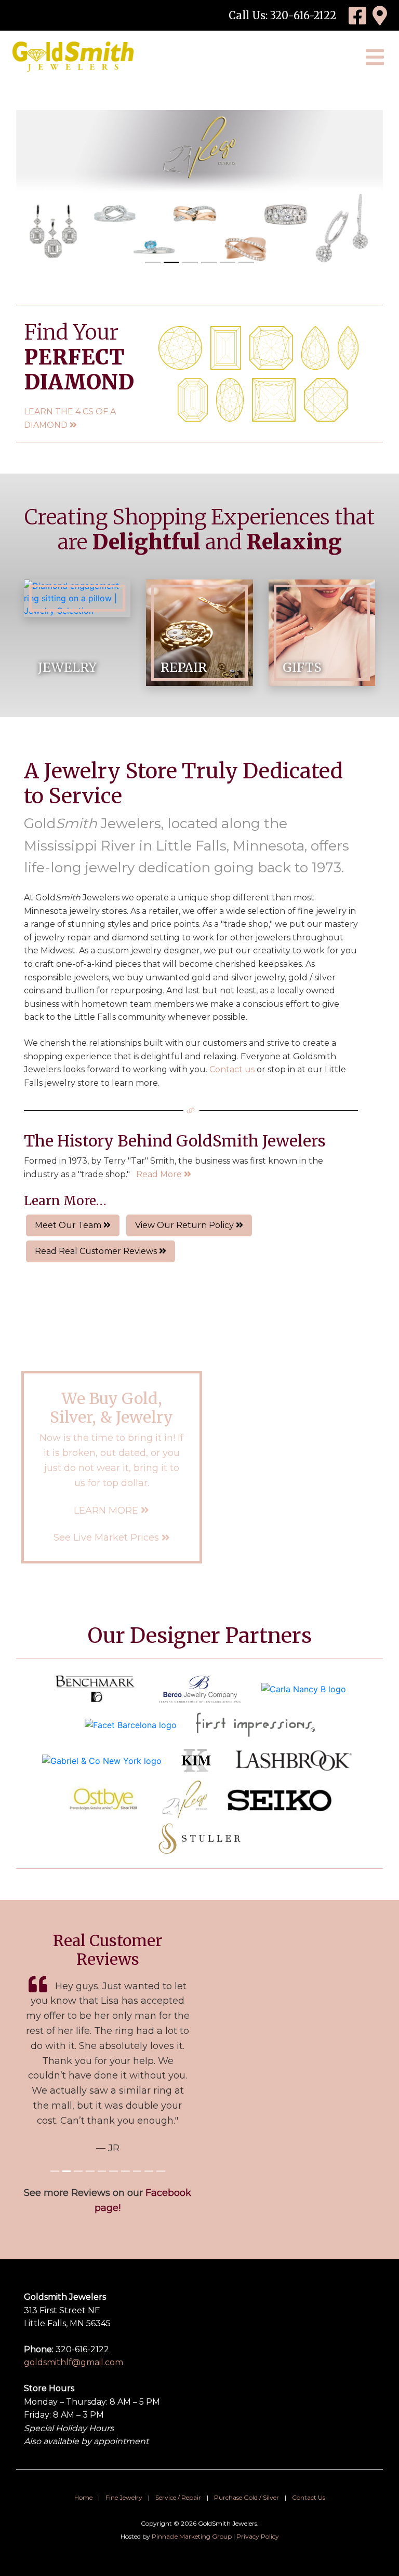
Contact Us (309, 2497)
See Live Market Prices (108, 1537)
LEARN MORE (107, 1510)
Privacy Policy (258, 2536)
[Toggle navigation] (375, 57)
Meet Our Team (69, 1225)
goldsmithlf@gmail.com (74, 2362)
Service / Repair (178, 2497)
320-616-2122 (303, 15)
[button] (44, 192)
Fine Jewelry (124, 2497)
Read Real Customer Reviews (97, 1251)
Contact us (232, 1069)
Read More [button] (160, 1174)
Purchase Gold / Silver (247, 2497)
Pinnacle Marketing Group (192, 2536)
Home (83, 2497)
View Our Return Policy (185, 1225)
